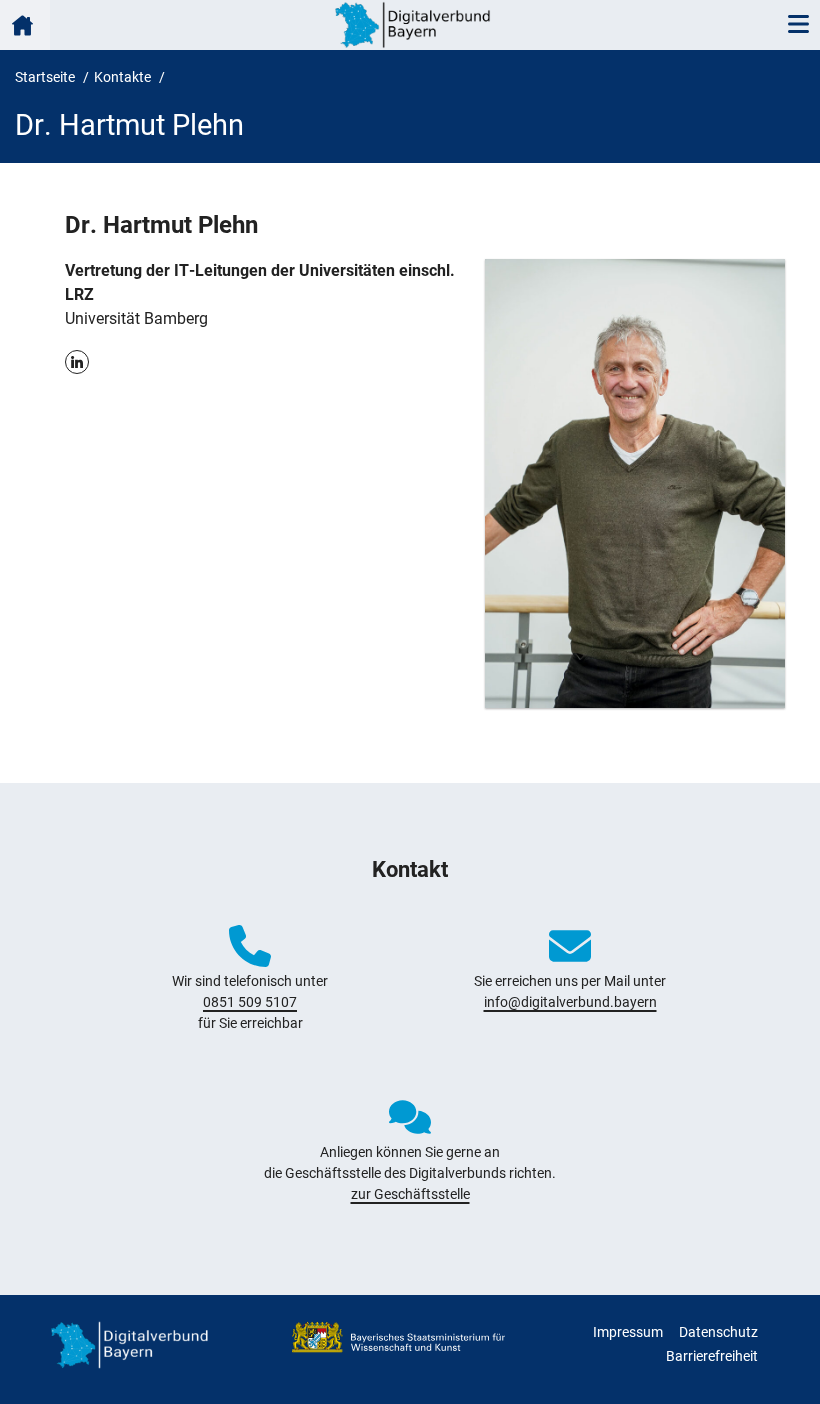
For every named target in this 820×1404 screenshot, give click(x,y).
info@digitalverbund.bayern (570, 1002)
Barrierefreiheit (712, 1356)
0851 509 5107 (250, 1002)
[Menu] (798, 25)
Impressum (628, 1332)
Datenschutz (718, 1332)
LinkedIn (77, 362)
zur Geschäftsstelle (410, 1194)
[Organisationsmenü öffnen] (25, 25)
